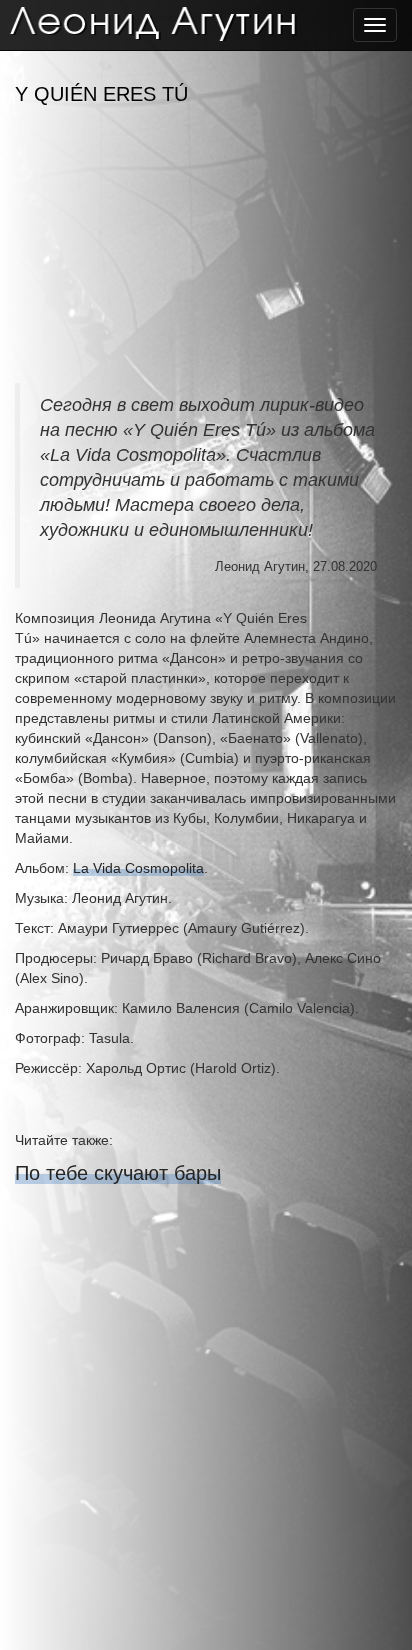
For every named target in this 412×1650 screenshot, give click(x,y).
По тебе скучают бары (118, 1173)
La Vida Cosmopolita (138, 868)
